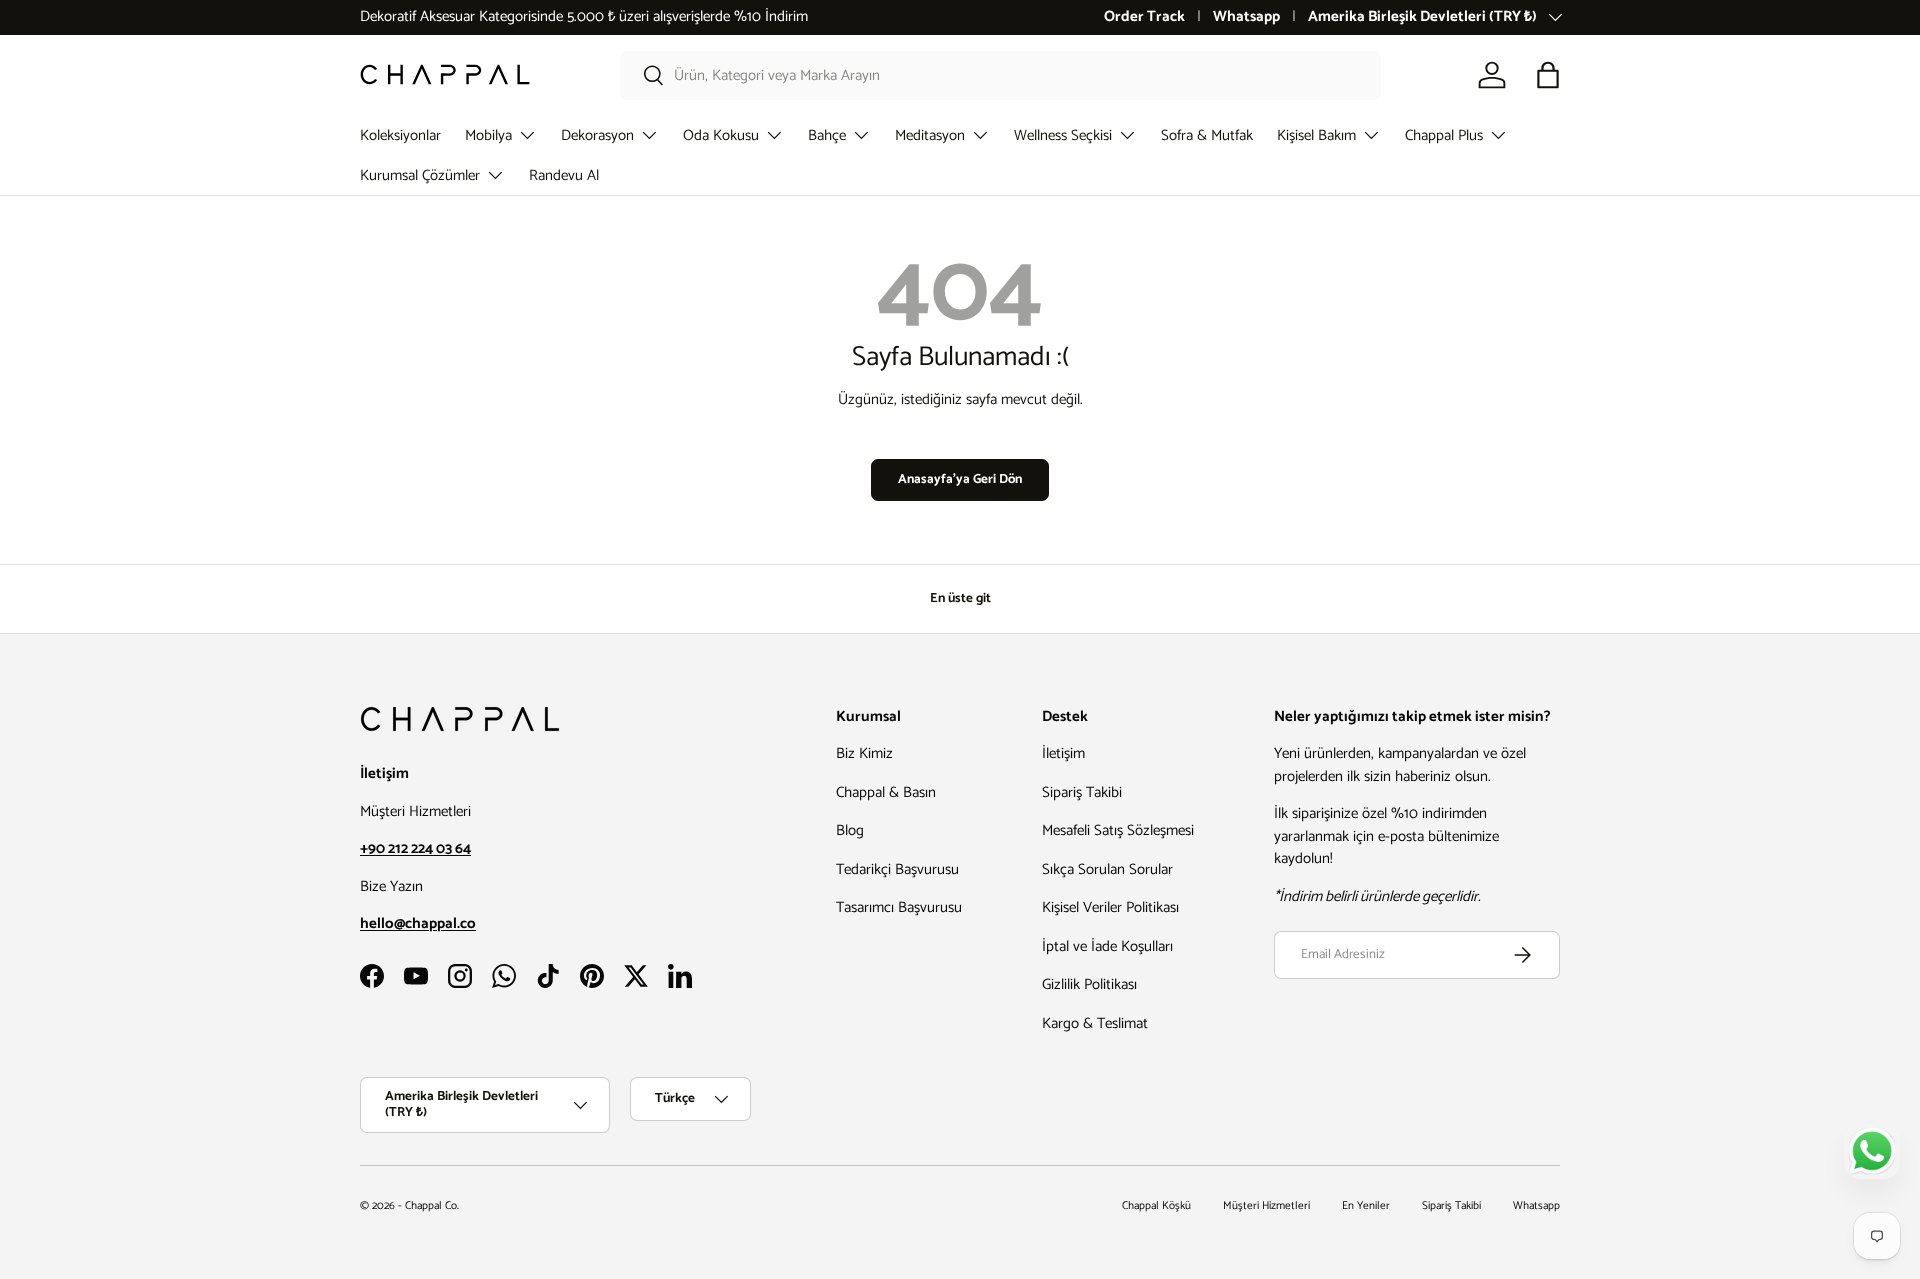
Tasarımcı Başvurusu (899, 907)
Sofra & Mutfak (1207, 135)
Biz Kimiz (864, 753)
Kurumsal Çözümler (420, 175)
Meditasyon (930, 135)
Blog (850, 830)
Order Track (1144, 17)
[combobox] (1000, 75)
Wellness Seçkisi (1063, 135)
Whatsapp (1246, 17)
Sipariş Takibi (1082, 792)
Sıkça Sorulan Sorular (1107, 869)
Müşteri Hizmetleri (1266, 1206)
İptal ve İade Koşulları (1107, 946)
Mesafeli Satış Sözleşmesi (1118, 830)
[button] (1548, 75)
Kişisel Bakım (1316, 135)
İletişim (1063, 753)
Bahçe (827, 135)
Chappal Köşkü (1156, 1206)
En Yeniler (1366, 1206)
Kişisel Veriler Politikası (1110, 907)
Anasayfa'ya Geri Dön (960, 479)
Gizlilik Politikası (1089, 984)
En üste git (960, 598)
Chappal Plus (1444, 135)
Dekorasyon (597, 135)
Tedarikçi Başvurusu (897, 869)
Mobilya (488, 135)
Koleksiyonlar (400, 135)
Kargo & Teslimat (1095, 1023)
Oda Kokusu (721, 135)
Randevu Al (564, 175)
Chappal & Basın (886, 792)
